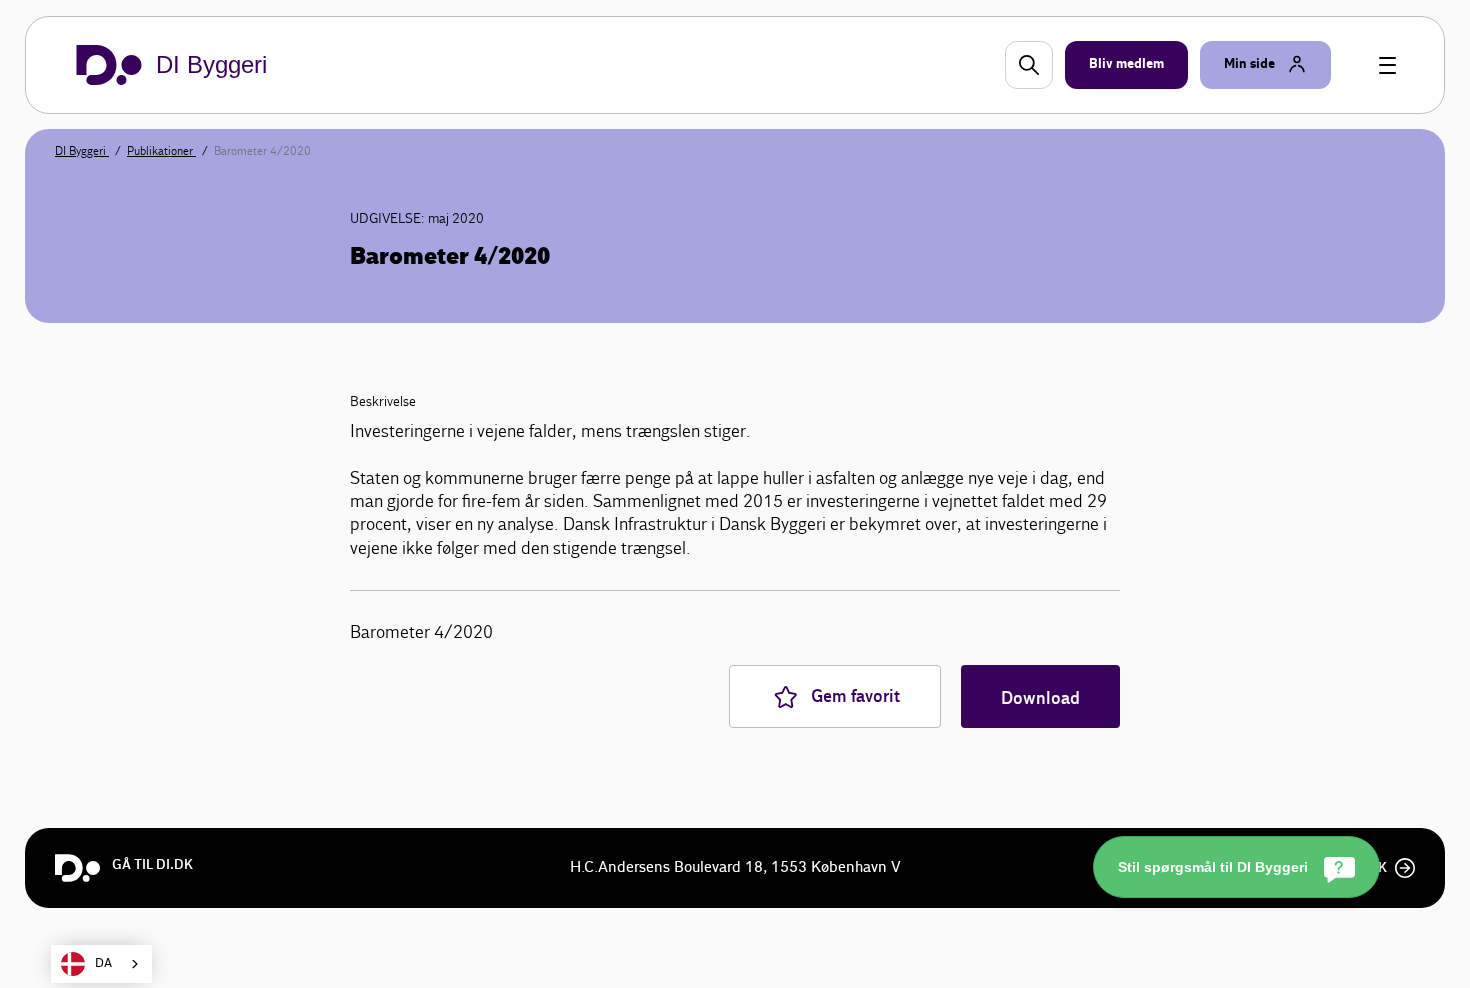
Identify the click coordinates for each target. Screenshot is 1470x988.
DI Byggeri (82, 151)
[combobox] (101, 964)
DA (103, 963)
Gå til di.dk (152, 865)
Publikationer (161, 151)
